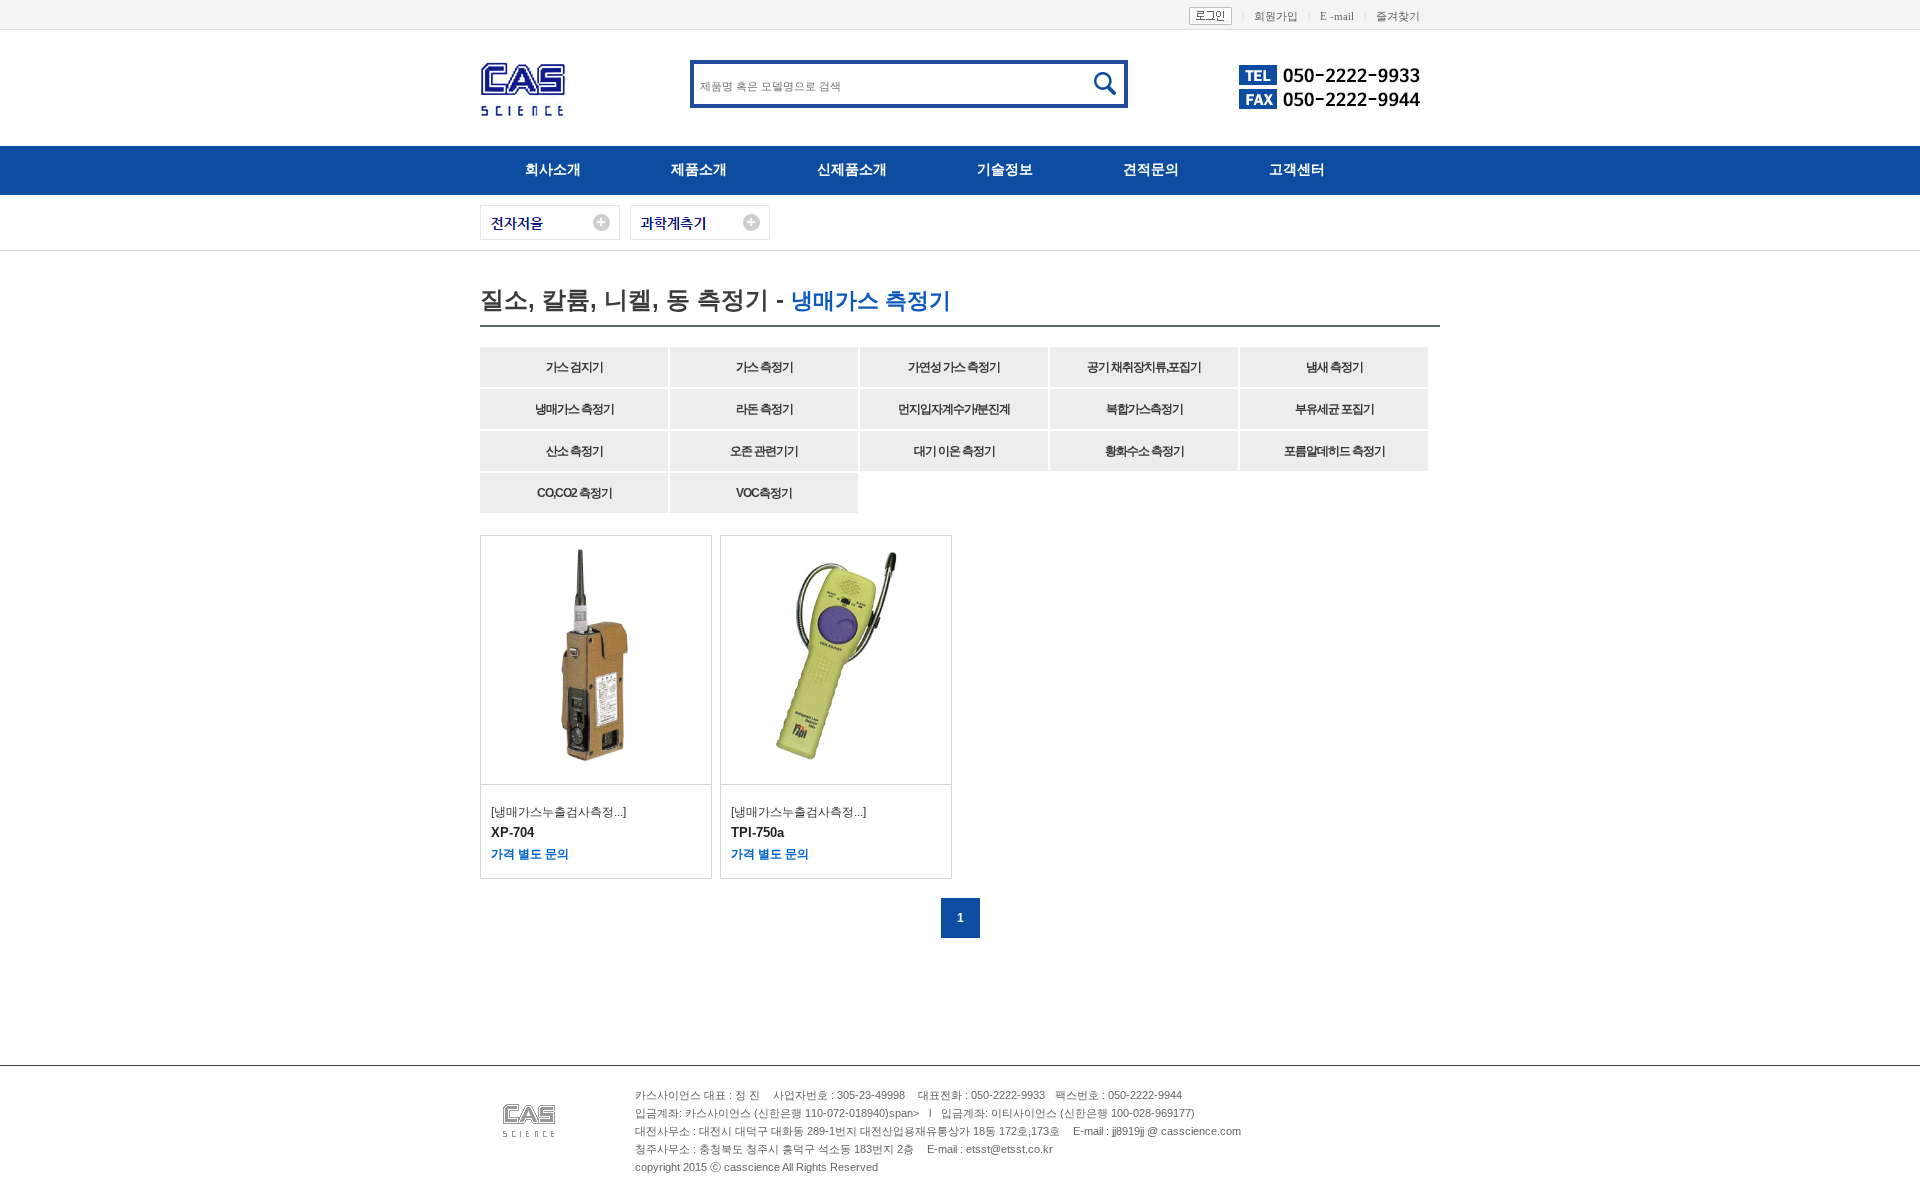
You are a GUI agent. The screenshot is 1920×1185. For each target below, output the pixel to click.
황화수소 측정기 (1144, 451)
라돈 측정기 (764, 409)
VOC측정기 (764, 493)
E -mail (1343, 16)
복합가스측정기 (1144, 409)
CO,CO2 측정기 (574, 493)
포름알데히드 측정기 (1334, 451)
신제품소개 (852, 169)
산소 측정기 (574, 451)
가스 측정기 (764, 367)
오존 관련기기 (764, 451)
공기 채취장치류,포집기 (1144, 367)
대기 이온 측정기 (954, 451)
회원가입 (1282, 16)
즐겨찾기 (1398, 16)
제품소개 (699, 169)
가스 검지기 (574, 367)
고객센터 (1297, 169)
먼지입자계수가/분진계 (954, 409)
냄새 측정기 (1334, 367)
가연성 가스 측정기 (954, 367)
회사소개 (553, 169)
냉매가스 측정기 (574, 409)
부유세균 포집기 (1334, 409)
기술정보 (1005, 169)
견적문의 (1151, 169)
